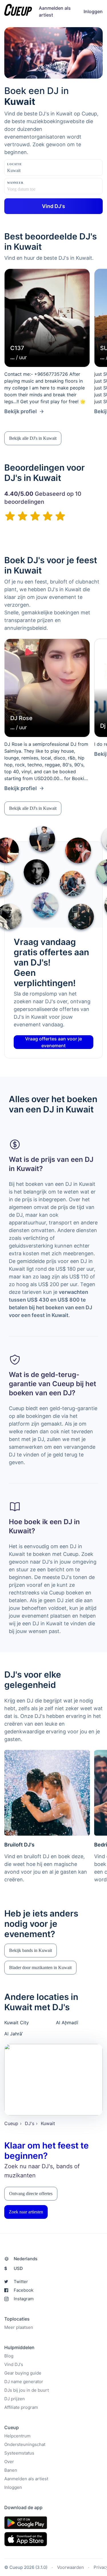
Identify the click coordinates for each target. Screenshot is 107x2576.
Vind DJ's (14, 2364)
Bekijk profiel (21, 411)
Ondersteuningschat (25, 2444)
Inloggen (93, 11)
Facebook (24, 2290)
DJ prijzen (15, 2399)
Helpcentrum (17, 2436)
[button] (33, 438)
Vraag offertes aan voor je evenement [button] (53, 1042)
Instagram (24, 2299)
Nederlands (26, 2259)
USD (14, 2268)
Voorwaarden (70, 2567)
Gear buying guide (23, 2373)
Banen (11, 2470)
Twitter (21, 2282)
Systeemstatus (19, 2453)
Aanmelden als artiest (26, 2479)
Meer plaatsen (19, 2327)
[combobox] (36, 171)
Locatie (15, 164)
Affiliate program (21, 2407)
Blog (9, 2356)
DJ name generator (24, 2382)
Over (9, 2462)
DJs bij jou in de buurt (27, 2390)
